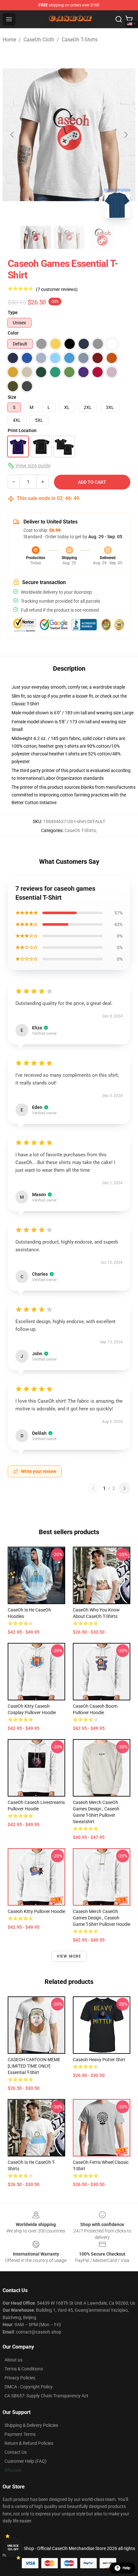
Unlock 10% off (13, 2548)
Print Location (22, 430)
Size (12, 397)
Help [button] (126, 2568)
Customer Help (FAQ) (26, 2461)
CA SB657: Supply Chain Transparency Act (46, 2396)
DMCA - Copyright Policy (29, 2387)
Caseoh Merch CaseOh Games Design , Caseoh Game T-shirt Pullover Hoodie (102, 1918)
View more (69, 1956)
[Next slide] (125, 135)
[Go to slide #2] (69, 237)
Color (13, 333)
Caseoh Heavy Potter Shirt (99, 2060)
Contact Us (16, 2452)
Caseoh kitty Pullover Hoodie (36, 1911)
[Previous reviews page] (93, 1488)
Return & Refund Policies (29, 2443)
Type (13, 312)
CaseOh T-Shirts (80, 40)
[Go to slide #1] (36, 237)
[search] (119, 19)
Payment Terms (20, 2434)
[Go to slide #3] (102, 237)
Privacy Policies (20, 2378)
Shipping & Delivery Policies (31, 2425)
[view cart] (129, 19)
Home (9, 40)
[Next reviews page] (125, 1488)
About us (13, 2360)
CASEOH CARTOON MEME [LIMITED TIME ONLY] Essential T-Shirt (34, 2066)
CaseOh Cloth (39, 40)
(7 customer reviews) (57, 289)
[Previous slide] (13, 135)
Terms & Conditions (24, 2369)
